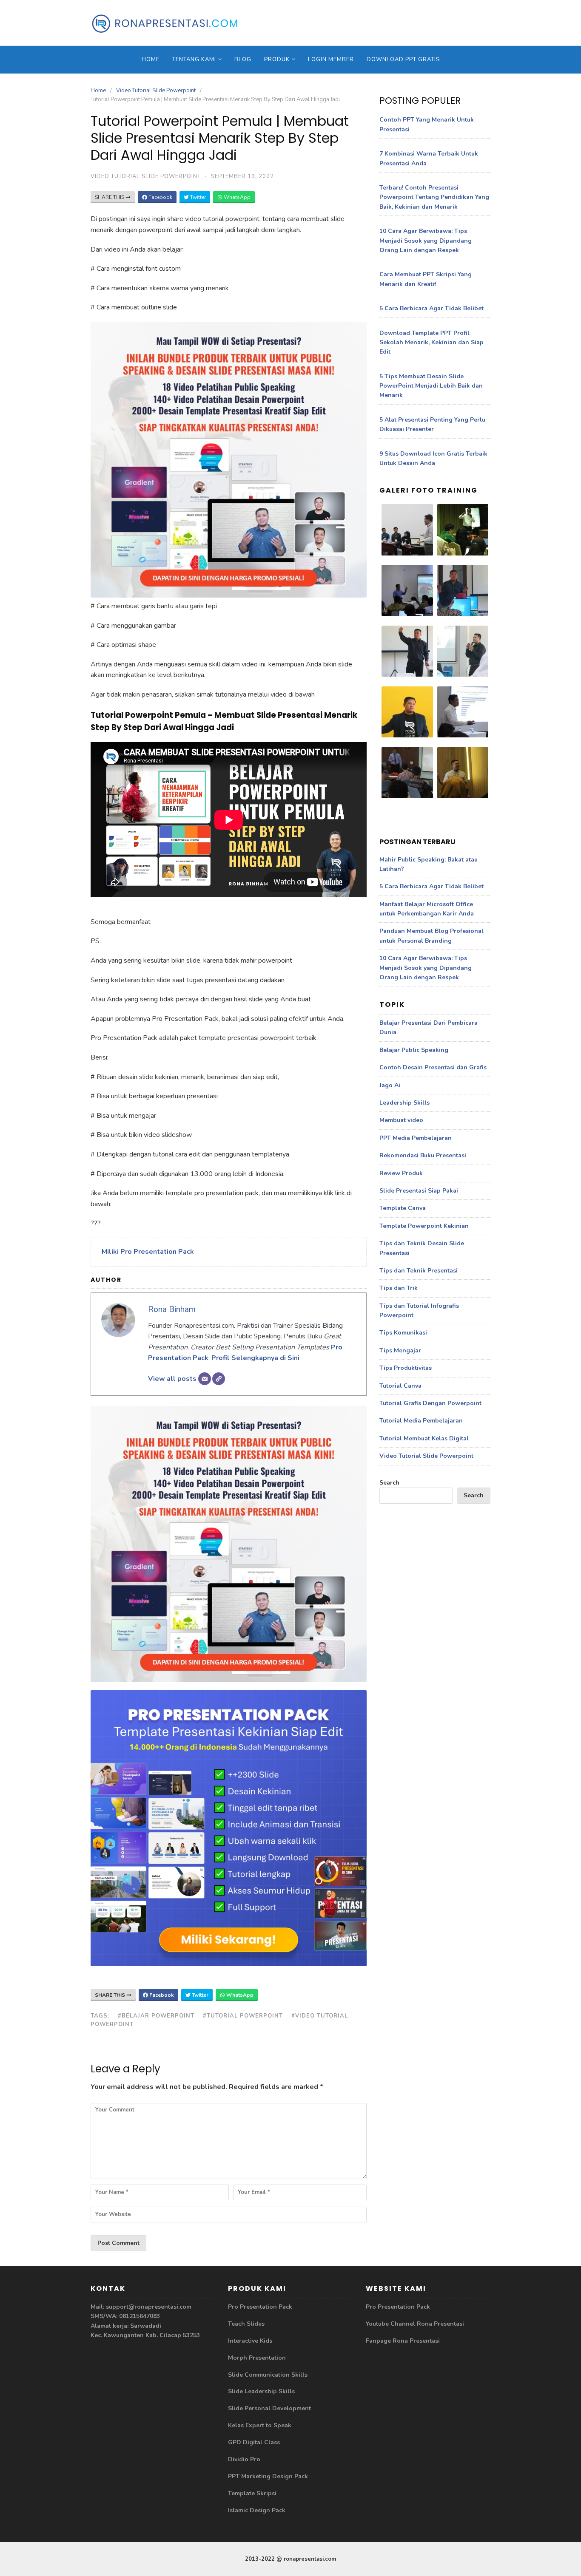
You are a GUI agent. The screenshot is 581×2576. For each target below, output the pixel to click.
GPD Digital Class (254, 2442)
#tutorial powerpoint (243, 2016)
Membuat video (401, 1120)
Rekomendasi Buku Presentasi (423, 1155)
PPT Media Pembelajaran (416, 1138)
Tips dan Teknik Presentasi (419, 1271)
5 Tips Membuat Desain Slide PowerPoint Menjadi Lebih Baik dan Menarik (431, 386)
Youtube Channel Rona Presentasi (415, 2324)
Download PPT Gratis (403, 60)
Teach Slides (246, 2324)
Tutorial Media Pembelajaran (421, 1421)
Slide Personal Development (269, 2408)
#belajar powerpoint (156, 2016)
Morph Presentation (257, 2358)
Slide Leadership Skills (261, 2391)
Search (389, 1483)
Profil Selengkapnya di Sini (255, 1358)
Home (151, 60)
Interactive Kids (250, 2341)
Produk (277, 60)
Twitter (197, 197)
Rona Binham (172, 1309)
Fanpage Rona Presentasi (403, 2341)
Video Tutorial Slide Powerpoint (156, 91)
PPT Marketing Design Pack (268, 2476)
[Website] (219, 1379)
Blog (243, 60)
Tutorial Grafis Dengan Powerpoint (430, 1403)
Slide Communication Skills (268, 2375)
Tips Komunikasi (403, 1333)
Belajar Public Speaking (414, 1050)
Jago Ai (390, 1085)
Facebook (160, 197)
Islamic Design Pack (257, 2510)
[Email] (205, 1379)
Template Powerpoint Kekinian (424, 1226)
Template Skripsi (252, 2493)
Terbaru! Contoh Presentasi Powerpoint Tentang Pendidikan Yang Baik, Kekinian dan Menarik (434, 197)
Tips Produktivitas (406, 1368)
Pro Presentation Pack (260, 2307)
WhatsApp (236, 197)
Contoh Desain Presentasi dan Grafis (433, 1067)
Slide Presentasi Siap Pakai (419, 1191)
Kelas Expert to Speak (260, 2425)
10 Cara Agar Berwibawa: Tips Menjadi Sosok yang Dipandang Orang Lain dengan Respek (426, 241)
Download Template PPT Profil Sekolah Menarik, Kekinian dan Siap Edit (431, 343)
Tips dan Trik (399, 1288)
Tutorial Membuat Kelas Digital (424, 1438)
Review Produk (401, 1173)
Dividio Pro (244, 2459)
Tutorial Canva (400, 1386)
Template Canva (403, 1208)
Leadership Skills (404, 1103)
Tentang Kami (194, 60)
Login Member (331, 60)
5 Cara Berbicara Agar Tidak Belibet (431, 308)
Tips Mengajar (400, 1350)
